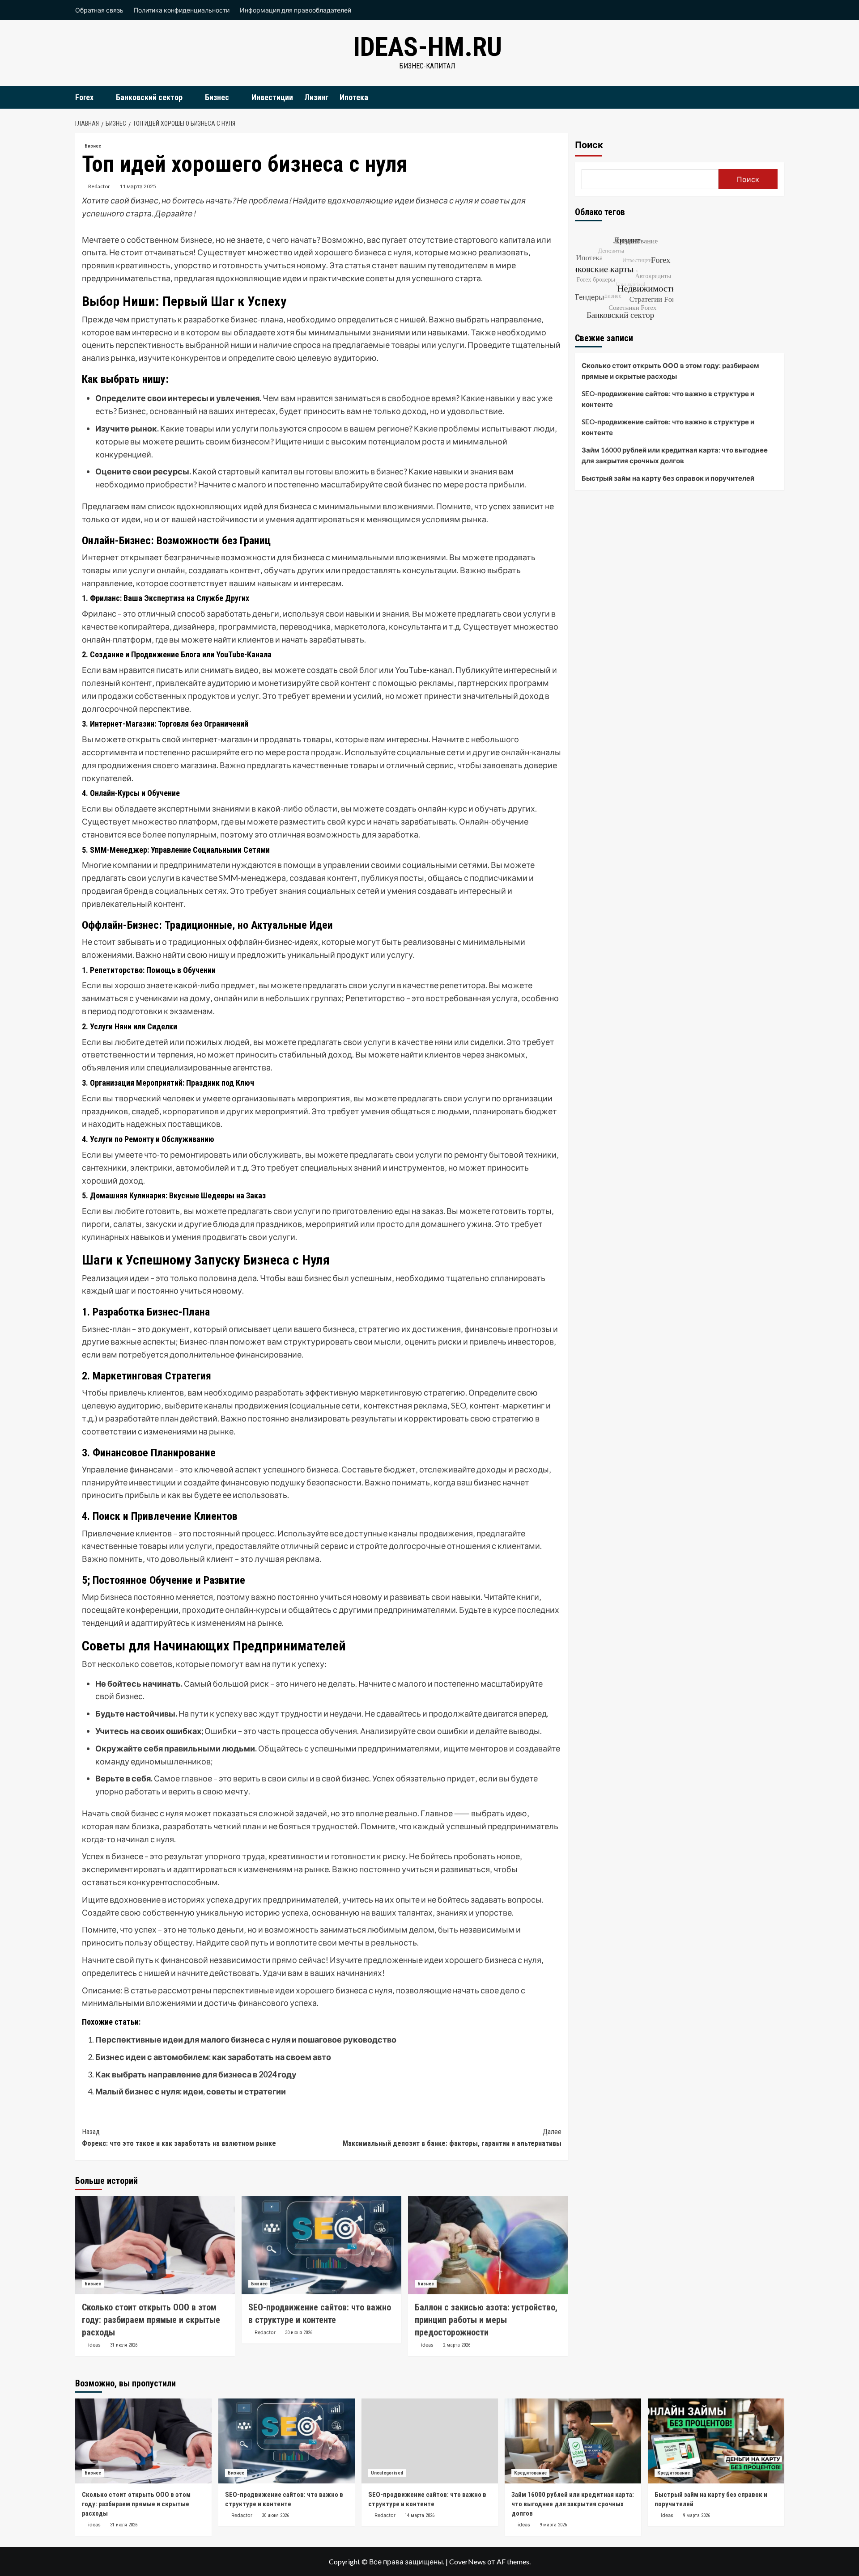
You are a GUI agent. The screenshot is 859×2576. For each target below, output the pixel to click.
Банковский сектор (149, 97)
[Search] (779, 97)
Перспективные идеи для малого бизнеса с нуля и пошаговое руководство (246, 2039)
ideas (94, 2345)
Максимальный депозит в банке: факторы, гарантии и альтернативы (452, 2138)
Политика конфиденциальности (182, 10)
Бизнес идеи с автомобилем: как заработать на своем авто (213, 2057)
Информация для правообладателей (296, 10)
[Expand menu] (99, 98)
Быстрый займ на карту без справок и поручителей (668, 478)
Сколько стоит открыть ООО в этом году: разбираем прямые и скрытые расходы (151, 2320)
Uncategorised (387, 2473)
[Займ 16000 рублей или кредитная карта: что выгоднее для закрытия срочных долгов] (573, 2441)
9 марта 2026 (553, 2525)
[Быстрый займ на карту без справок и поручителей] (716, 2441)
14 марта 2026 (420, 2515)
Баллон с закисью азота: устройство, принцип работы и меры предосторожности (486, 2320)
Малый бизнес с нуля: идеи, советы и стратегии (191, 2091)
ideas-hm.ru (427, 47)
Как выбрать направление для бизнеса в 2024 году (196, 2074)
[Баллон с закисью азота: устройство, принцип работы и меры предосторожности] (488, 2245)
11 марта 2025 (138, 186)
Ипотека (354, 97)
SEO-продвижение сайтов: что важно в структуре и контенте (668, 399)
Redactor (99, 186)
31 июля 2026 (124, 2345)
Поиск (589, 145)
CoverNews (468, 2561)
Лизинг (316, 97)
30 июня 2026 (299, 2333)
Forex (84, 97)
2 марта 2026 (457, 2345)
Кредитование (530, 2473)
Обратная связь (99, 10)
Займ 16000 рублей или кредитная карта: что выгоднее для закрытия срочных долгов (675, 455)
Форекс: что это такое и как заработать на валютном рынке (179, 2138)
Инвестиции (272, 97)
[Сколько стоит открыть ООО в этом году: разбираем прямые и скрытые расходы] (155, 2245)
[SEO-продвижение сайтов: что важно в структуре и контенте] (321, 2245)
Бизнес (217, 97)
